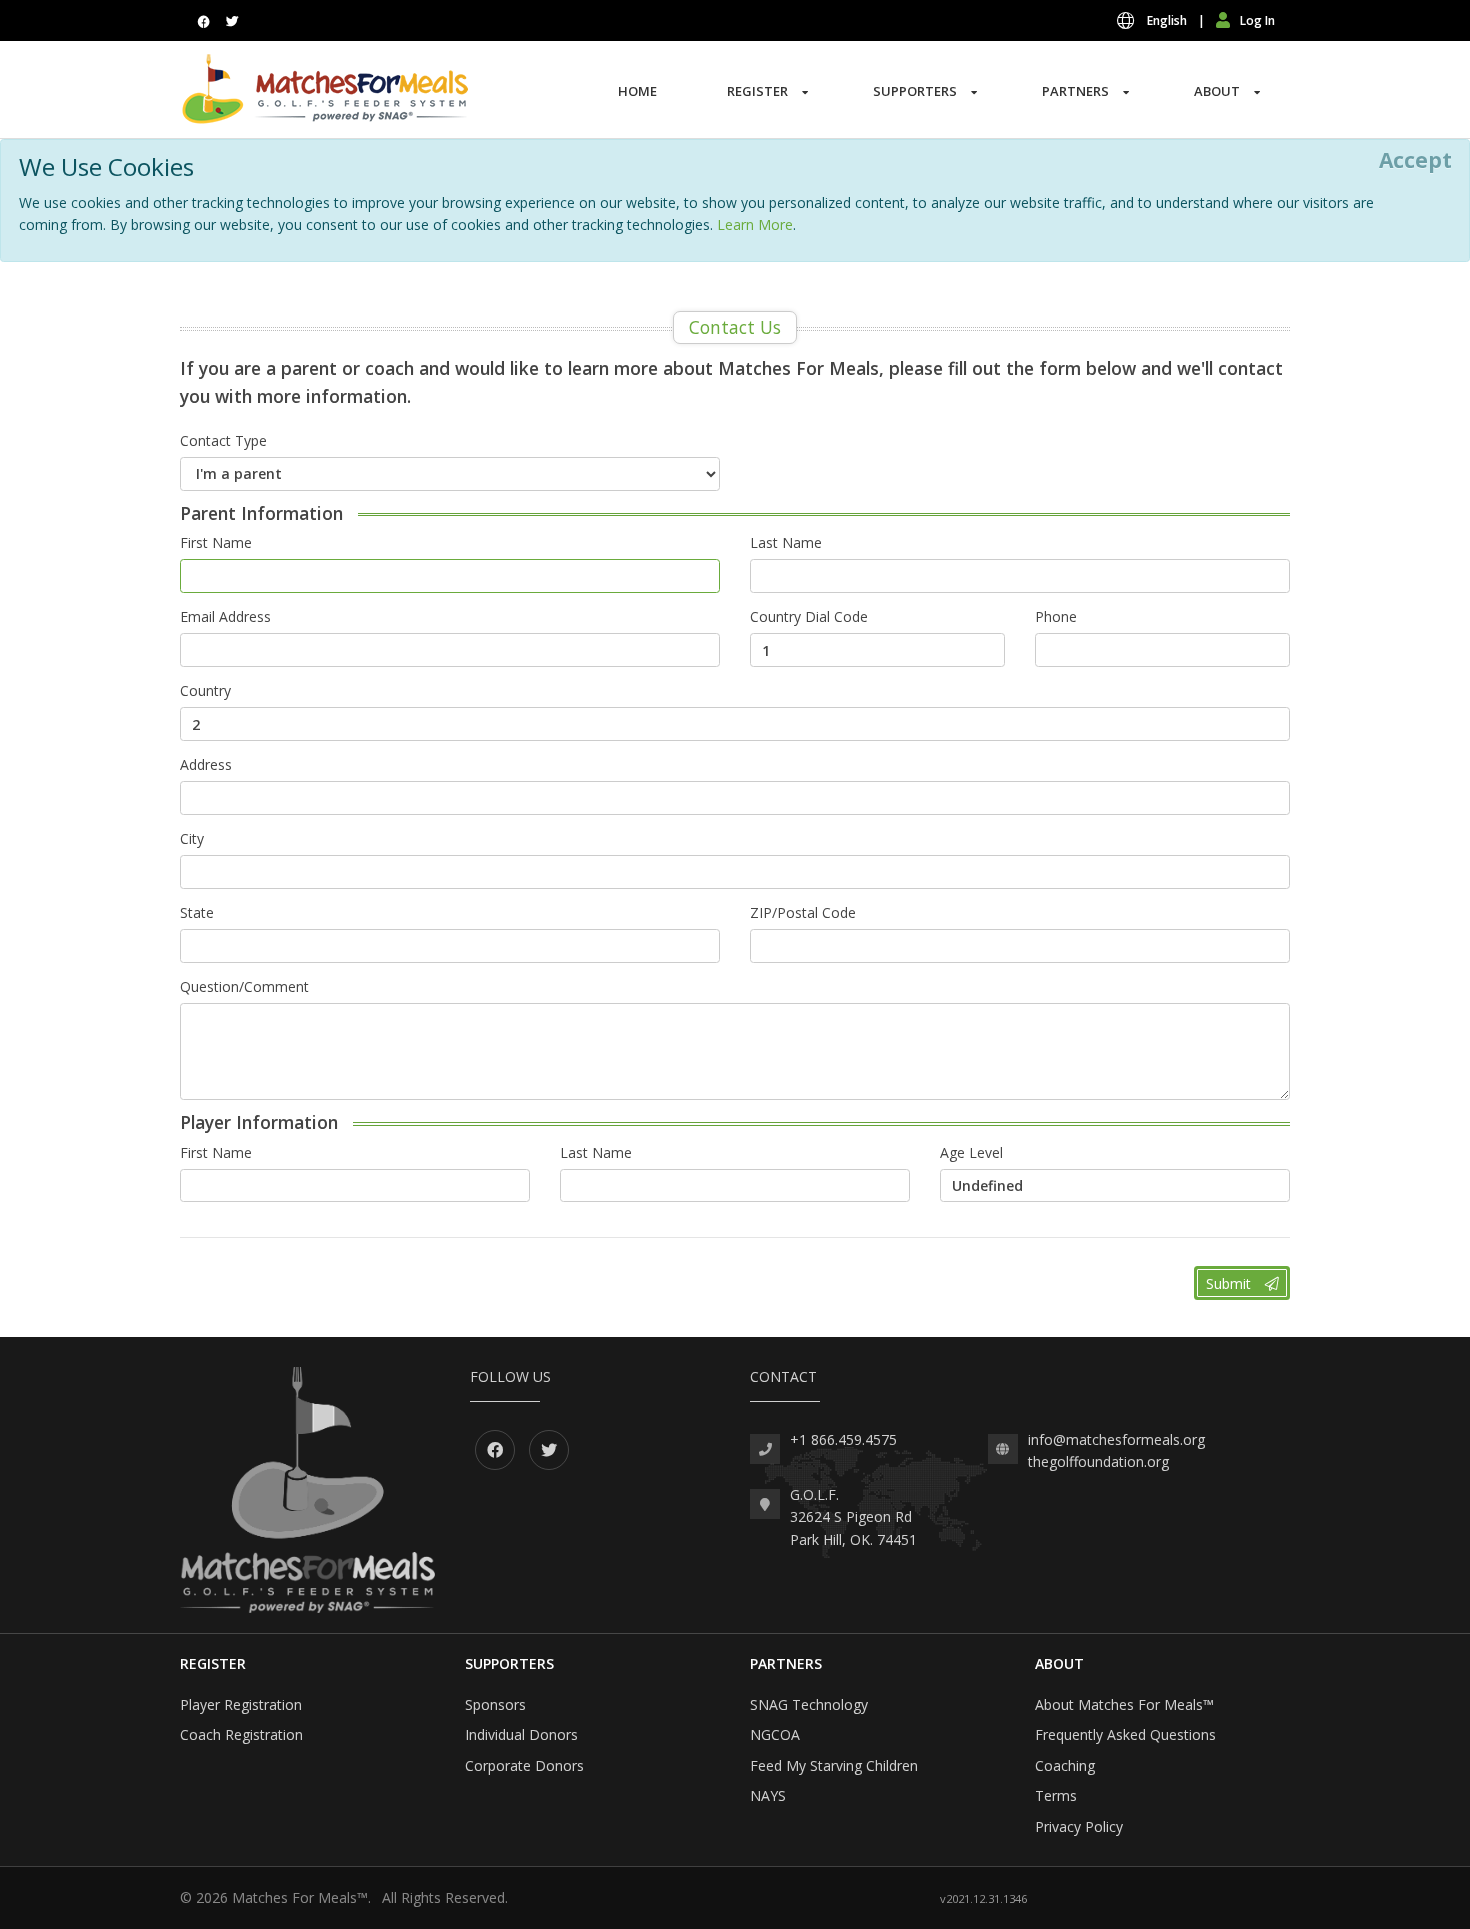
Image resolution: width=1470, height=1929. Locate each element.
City (192, 838)
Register (757, 91)
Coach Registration (241, 1734)
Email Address (225, 616)
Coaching (1065, 1765)
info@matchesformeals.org (1116, 1439)
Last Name (786, 542)
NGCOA (775, 1734)
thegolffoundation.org (1098, 1461)
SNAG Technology (809, 1704)
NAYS (768, 1795)
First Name (216, 542)
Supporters (915, 91)
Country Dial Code (809, 616)
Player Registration (241, 1704)
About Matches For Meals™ (1124, 1704)
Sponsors (495, 1704)
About (1217, 91)
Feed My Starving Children (834, 1765)
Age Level (971, 1152)
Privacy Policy (1079, 1826)
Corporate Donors (524, 1765)
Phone (1056, 616)
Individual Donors (521, 1734)
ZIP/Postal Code (803, 912)
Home (637, 91)
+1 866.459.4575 (843, 1439)
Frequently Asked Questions (1125, 1734)
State (197, 912)
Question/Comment (244, 986)
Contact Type (223, 440)
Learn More (755, 224)
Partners (1075, 91)
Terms (1056, 1795)
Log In (1257, 20)
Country (205, 690)
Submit (1230, 1283)
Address (206, 764)
